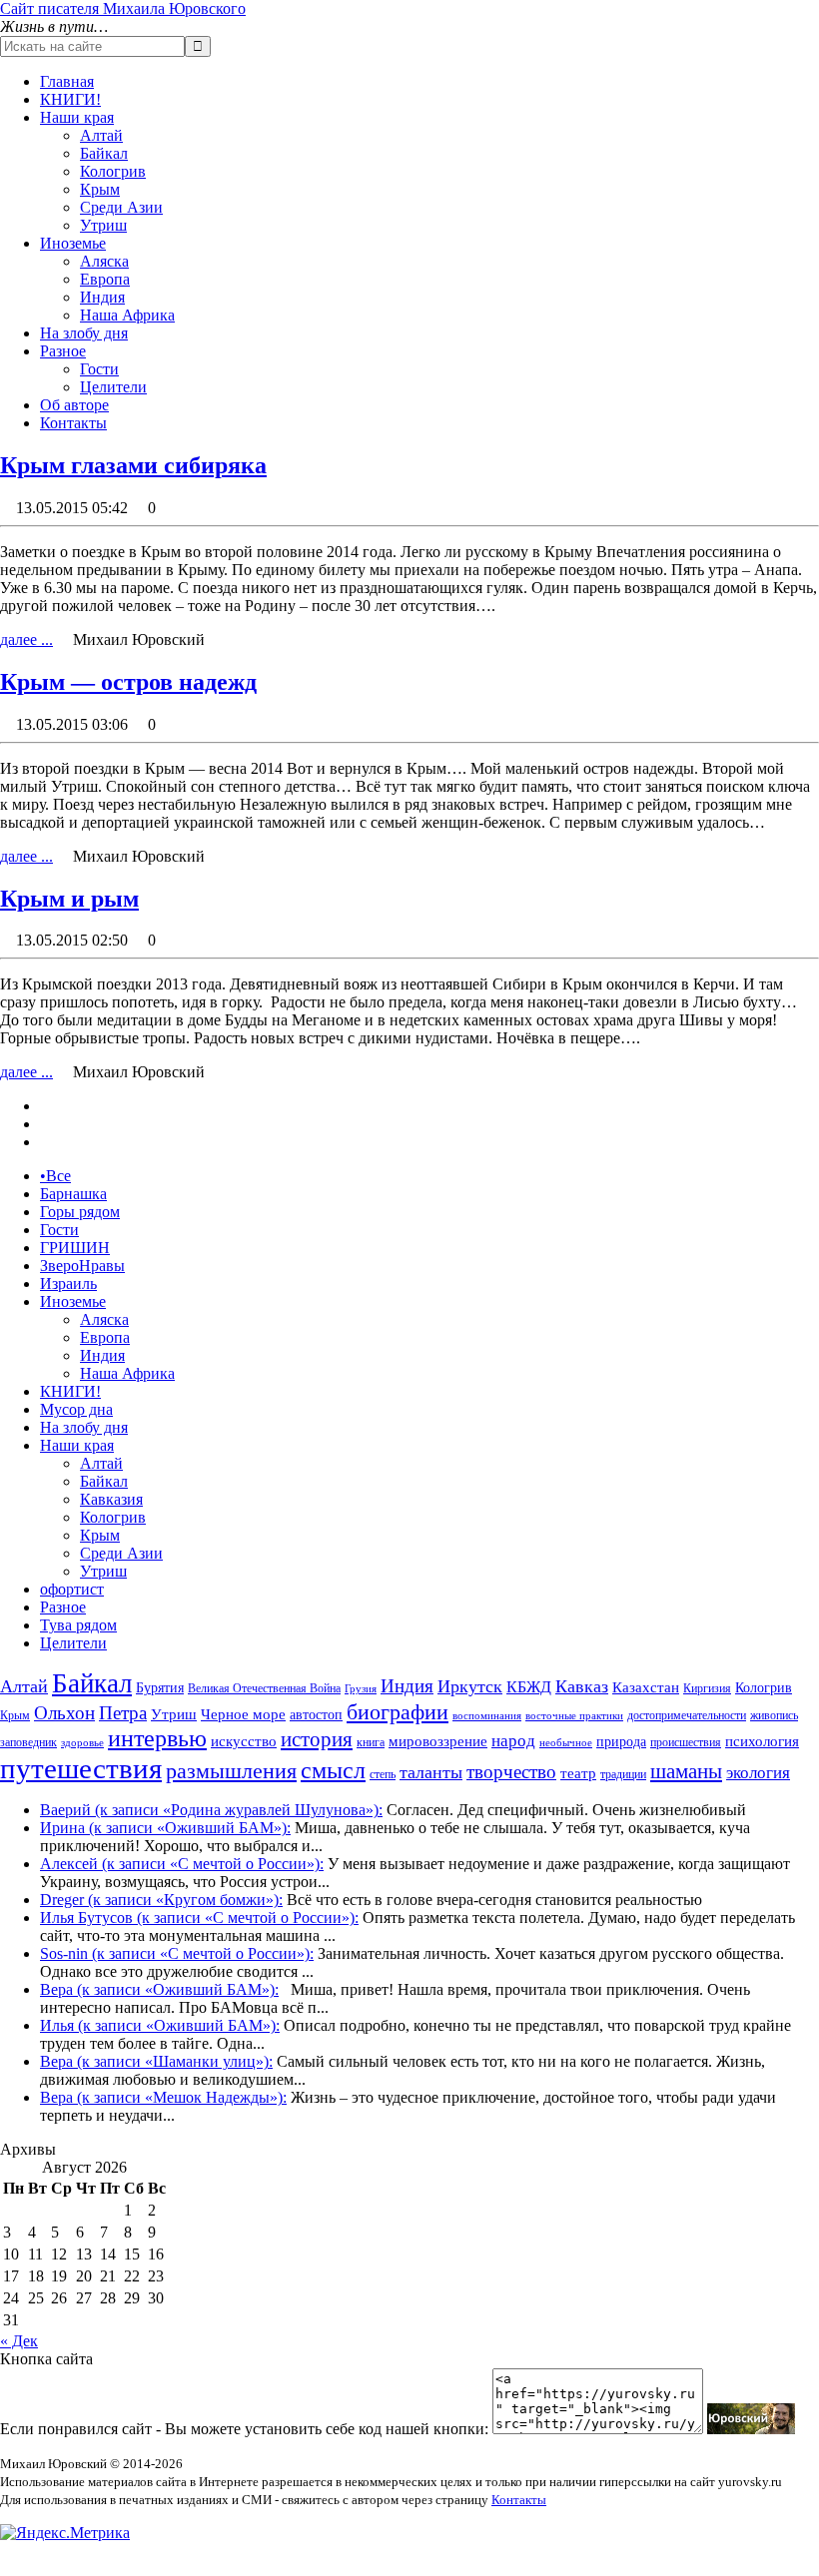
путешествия (81, 1768)
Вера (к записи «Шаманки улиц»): (156, 2061)
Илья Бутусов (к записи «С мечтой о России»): (199, 1918)
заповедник (28, 1742)
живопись (774, 1715)
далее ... (26, 640)
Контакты (73, 423)
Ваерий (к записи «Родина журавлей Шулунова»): (211, 1810)
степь (383, 1774)
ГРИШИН (75, 1248)
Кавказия (111, 1499)
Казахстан (646, 1687)
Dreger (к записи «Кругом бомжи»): (161, 1900)
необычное (566, 1743)
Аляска (104, 261)
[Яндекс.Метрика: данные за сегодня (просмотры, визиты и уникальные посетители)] (65, 2533)
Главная (67, 81)
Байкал (104, 153)
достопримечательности (687, 1715)
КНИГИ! (70, 99)
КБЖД (529, 1687)
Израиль (68, 1284)
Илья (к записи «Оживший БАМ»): (160, 2025)
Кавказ (582, 1686)
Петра (123, 1713)
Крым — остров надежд (128, 682)
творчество (511, 1772)
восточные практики (574, 1716)
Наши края (77, 117)
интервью (157, 1738)
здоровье (82, 1743)
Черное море (243, 1714)
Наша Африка (127, 315)
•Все (55, 1176)
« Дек (19, 2341)
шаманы (686, 1771)
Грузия (361, 1689)
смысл (333, 1770)
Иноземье (73, 243)
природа (621, 1742)
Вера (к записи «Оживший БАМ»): (159, 1989)
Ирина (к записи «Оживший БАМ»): (165, 1828)
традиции (623, 1774)
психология (762, 1741)
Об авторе (74, 405)
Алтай (101, 135)
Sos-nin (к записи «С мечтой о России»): (177, 1953)
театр (578, 1773)
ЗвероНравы (82, 1266)
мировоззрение (438, 1741)
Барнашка (73, 1194)
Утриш (103, 225)
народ (513, 1741)
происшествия (686, 1742)
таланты (431, 1772)
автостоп (316, 1715)
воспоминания (487, 1716)
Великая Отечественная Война (264, 1688)
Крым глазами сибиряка (133, 465)
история (317, 1739)
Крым (100, 189)
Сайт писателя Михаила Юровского (123, 8)
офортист (72, 1589)
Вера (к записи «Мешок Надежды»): (163, 2097)
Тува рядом (78, 1625)
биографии (398, 1712)
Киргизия (707, 1688)
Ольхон (64, 1713)
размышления (231, 1771)
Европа (105, 279)
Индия (102, 297)
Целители (113, 387)
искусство (244, 1741)
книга (371, 1742)
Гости (99, 369)
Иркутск (470, 1686)
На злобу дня (84, 333)
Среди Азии (121, 207)
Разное (63, 351)
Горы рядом (80, 1212)
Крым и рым (69, 899)
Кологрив (113, 171)
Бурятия (160, 1688)
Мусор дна (76, 1409)
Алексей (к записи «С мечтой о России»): (182, 1864)
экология (758, 1773)
